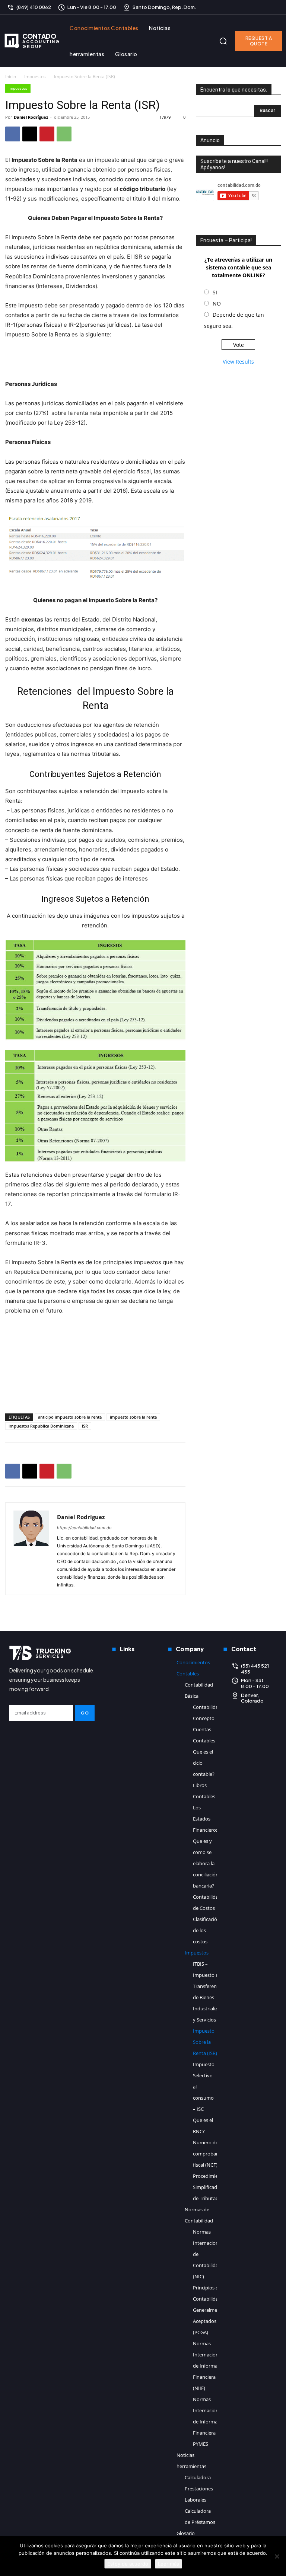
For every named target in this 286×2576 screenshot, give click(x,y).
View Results (238, 362)
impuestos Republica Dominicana (41, 1426)
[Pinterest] (47, 134)
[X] (274, 7)
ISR (85, 1426)
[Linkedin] (263, 7)
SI (215, 292)
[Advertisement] (95, 360)
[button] (223, 41)
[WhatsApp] (64, 134)
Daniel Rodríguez (31, 117)
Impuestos (35, 76)
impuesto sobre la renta (133, 1417)
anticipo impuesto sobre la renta (70, 1417)
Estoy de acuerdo (128, 2564)
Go (85, 1713)
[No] (277, 2556)
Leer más (169, 2564)
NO (217, 303)
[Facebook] (251, 7)
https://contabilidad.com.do (84, 1528)
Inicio (11, 76)
